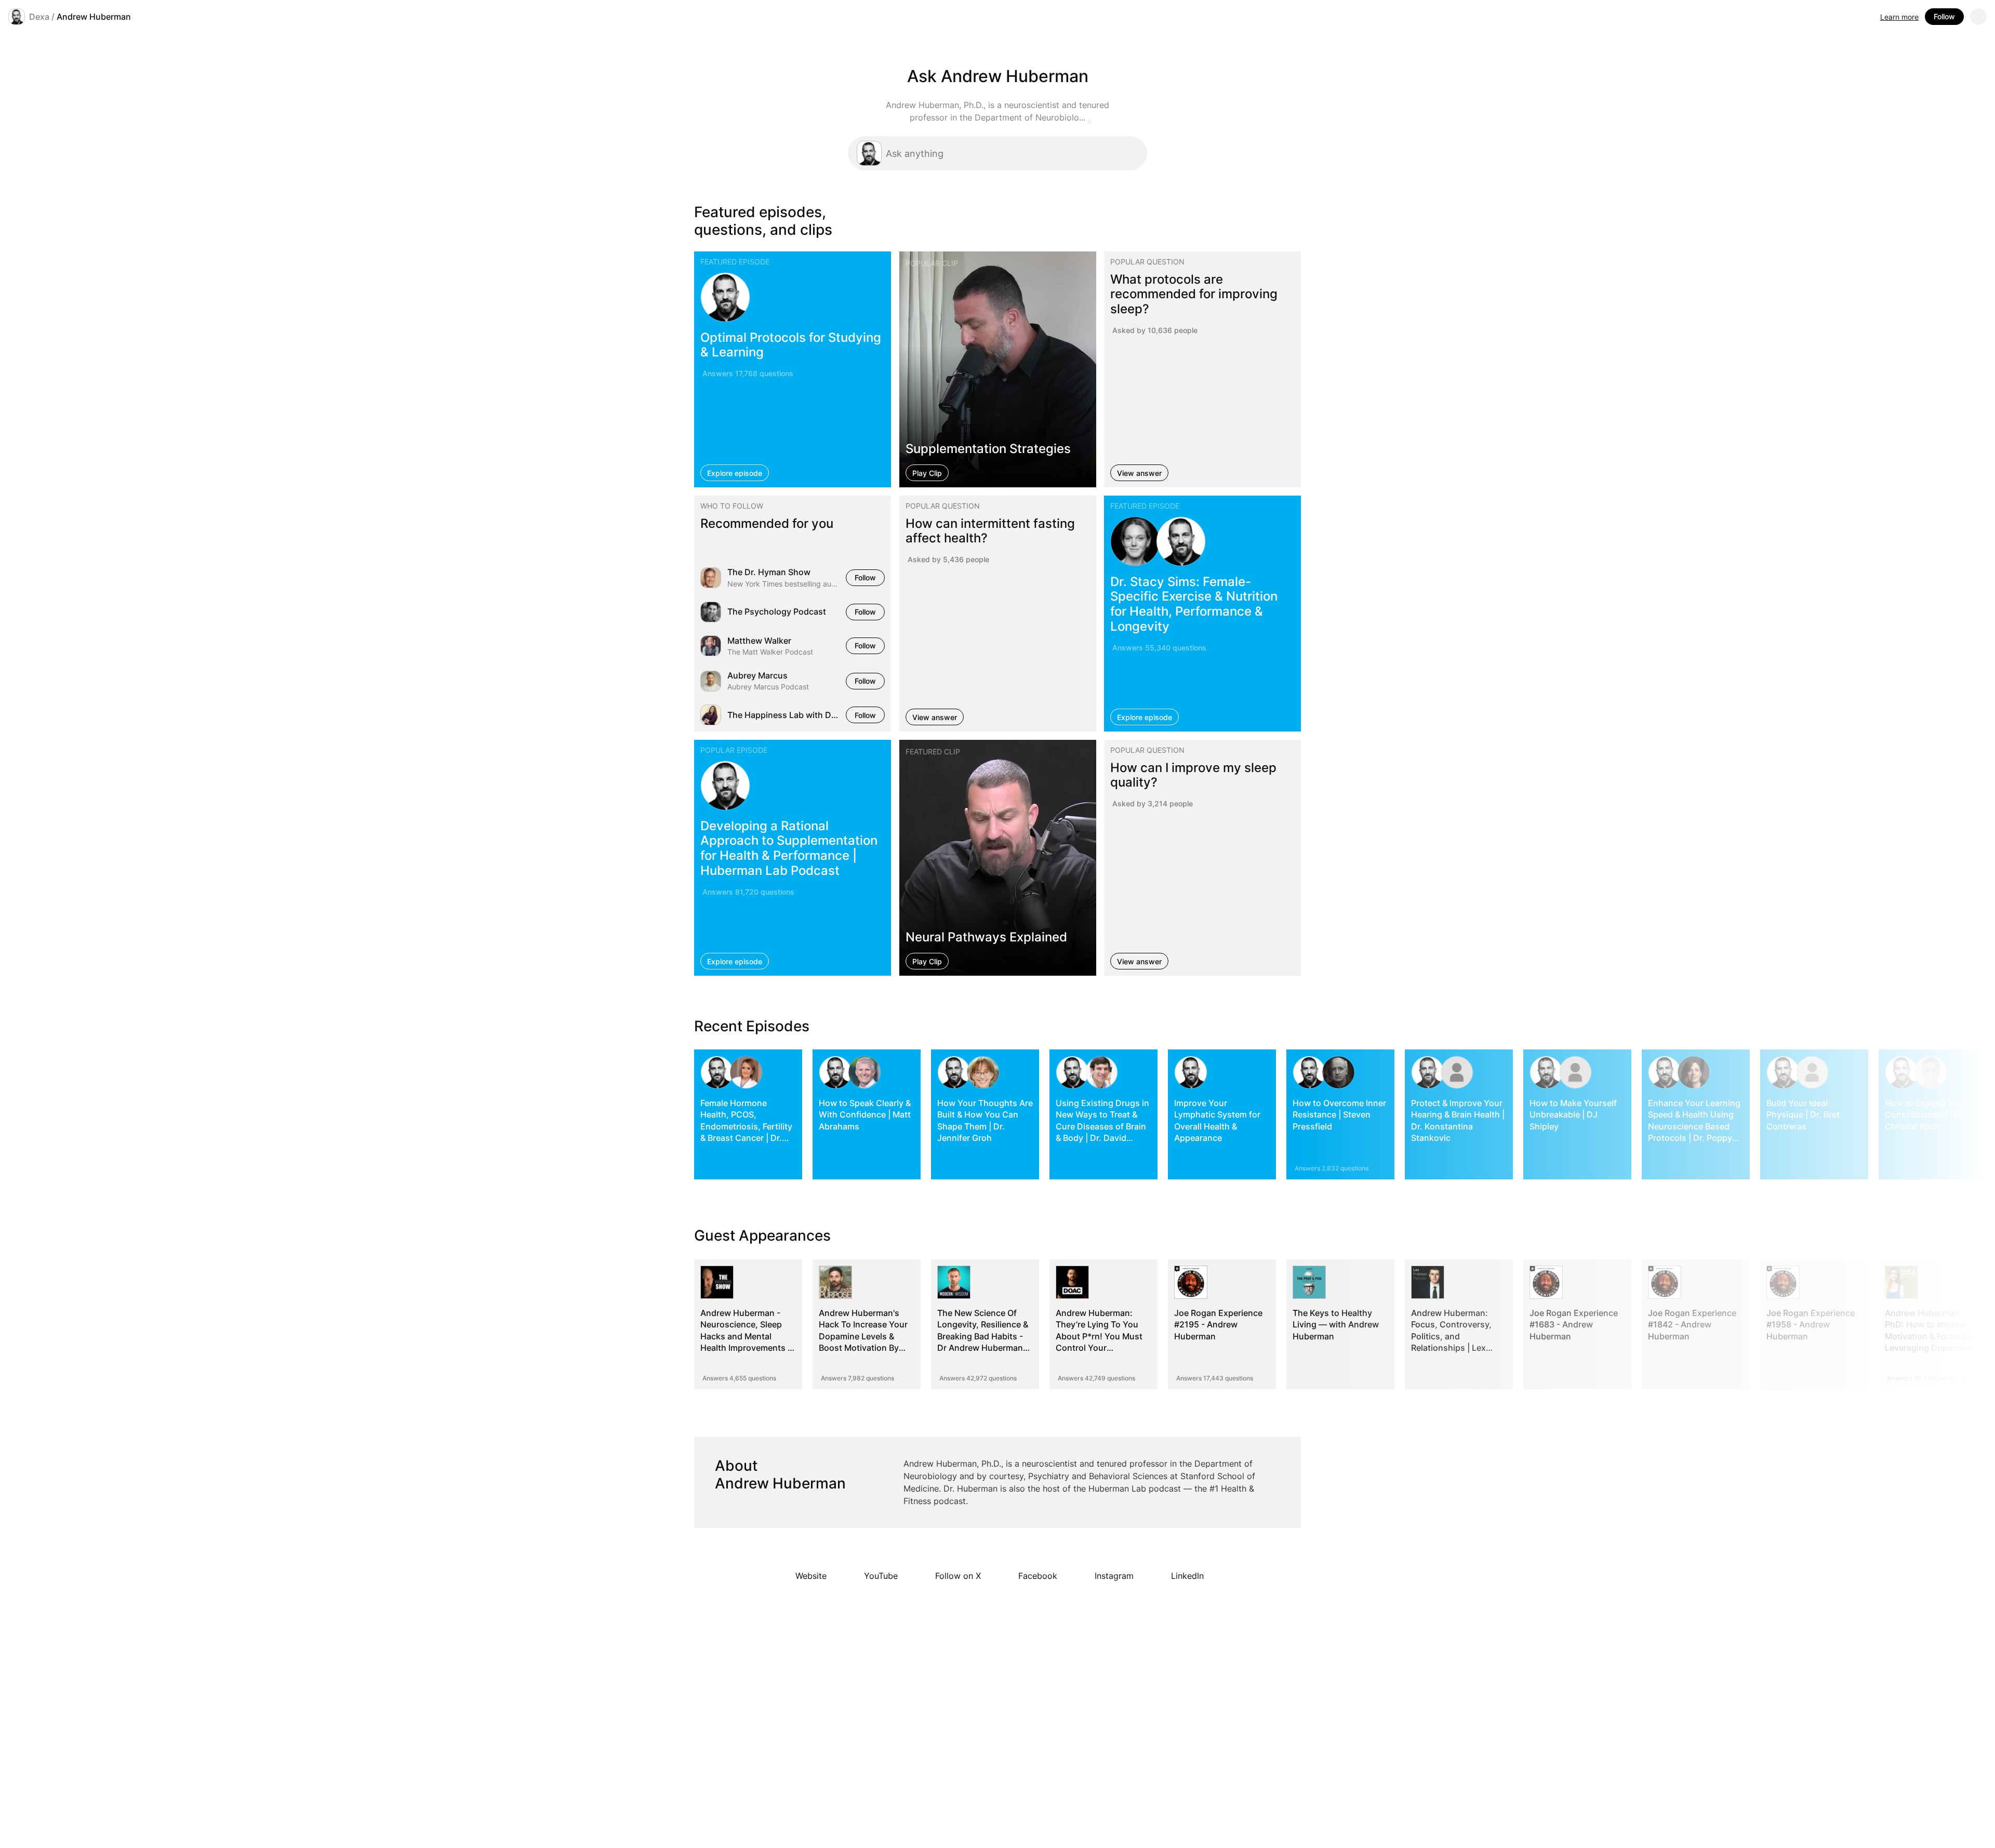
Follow (1944, 16)
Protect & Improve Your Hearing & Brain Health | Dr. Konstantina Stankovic (1458, 1120)
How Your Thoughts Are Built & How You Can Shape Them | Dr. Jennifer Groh (985, 1120)
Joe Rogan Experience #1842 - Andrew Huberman (1692, 1325)
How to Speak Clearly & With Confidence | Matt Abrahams (865, 1115)
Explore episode (735, 473)
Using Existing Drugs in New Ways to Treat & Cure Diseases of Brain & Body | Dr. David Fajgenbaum (1102, 1126)
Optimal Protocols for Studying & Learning (791, 344)
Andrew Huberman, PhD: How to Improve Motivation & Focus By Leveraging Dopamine (1929, 1330)
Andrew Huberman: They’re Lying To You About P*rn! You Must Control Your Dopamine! (1099, 1336)
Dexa (39, 17)
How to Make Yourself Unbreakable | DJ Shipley (1573, 1115)
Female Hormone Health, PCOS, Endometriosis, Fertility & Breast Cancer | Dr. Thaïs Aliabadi (746, 1126)
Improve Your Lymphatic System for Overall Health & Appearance (1217, 1120)
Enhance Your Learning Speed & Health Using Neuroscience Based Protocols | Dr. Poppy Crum (1694, 1126)
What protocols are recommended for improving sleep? (1194, 294)
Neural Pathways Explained (986, 937)
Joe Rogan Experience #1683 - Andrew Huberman (1574, 1325)
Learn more (1899, 17)
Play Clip (927, 473)
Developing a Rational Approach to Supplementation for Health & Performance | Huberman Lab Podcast (789, 848)
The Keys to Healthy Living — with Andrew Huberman (1336, 1325)
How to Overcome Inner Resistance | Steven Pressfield (1339, 1115)
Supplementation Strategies (988, 448)
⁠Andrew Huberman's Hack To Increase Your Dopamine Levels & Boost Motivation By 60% (863, 1336)
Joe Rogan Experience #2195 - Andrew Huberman (1218, 1325)
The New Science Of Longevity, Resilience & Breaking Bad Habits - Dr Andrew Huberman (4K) (983, 1336)
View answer (1139, 473)
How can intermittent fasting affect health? (990, 531)
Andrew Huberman (94, 17)
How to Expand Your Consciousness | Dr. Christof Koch (1926, 1115)
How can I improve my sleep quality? (1193, 775)
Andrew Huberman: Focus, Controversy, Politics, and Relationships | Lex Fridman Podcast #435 (1456, 1336)
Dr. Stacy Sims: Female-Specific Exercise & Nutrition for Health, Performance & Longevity (1194, 604)
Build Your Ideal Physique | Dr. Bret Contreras (1803, 1115)
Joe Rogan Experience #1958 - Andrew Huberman (1811, 1325)
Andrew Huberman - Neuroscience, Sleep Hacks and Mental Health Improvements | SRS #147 (745, 1336)
